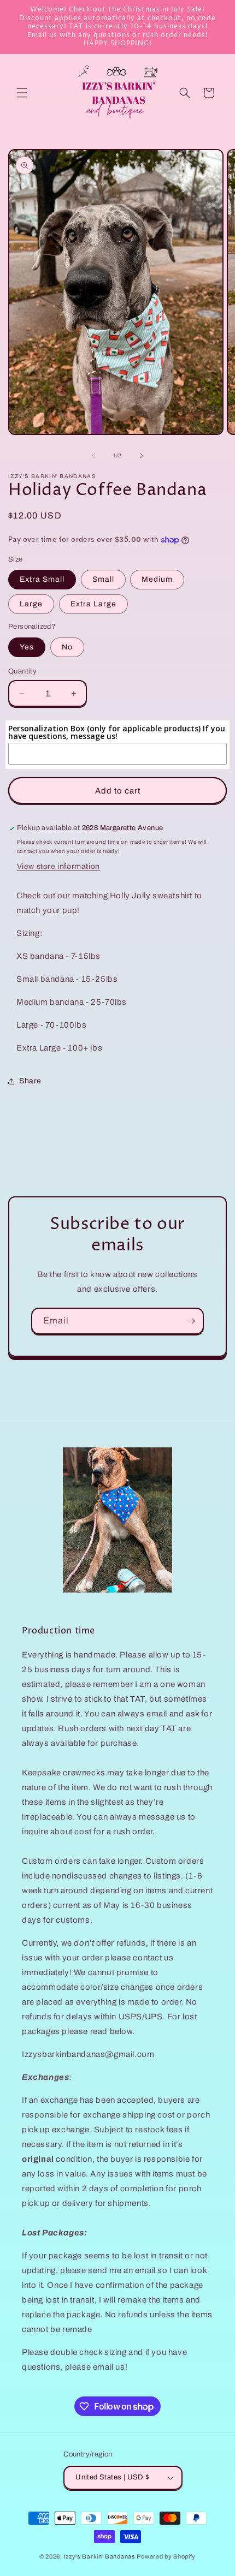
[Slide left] (93, 456)
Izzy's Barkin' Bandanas (100, 2556)
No (67, 647)
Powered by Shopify (166, 2556)
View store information (58, 866)
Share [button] (30, 1081)
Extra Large (93, 604)
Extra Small (42, 579)
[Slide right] (142, 456)
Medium (157, 579)
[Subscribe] (191, 1321)
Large (31, 604)
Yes (27, 647)
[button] (22, 93)
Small (103, 579)
